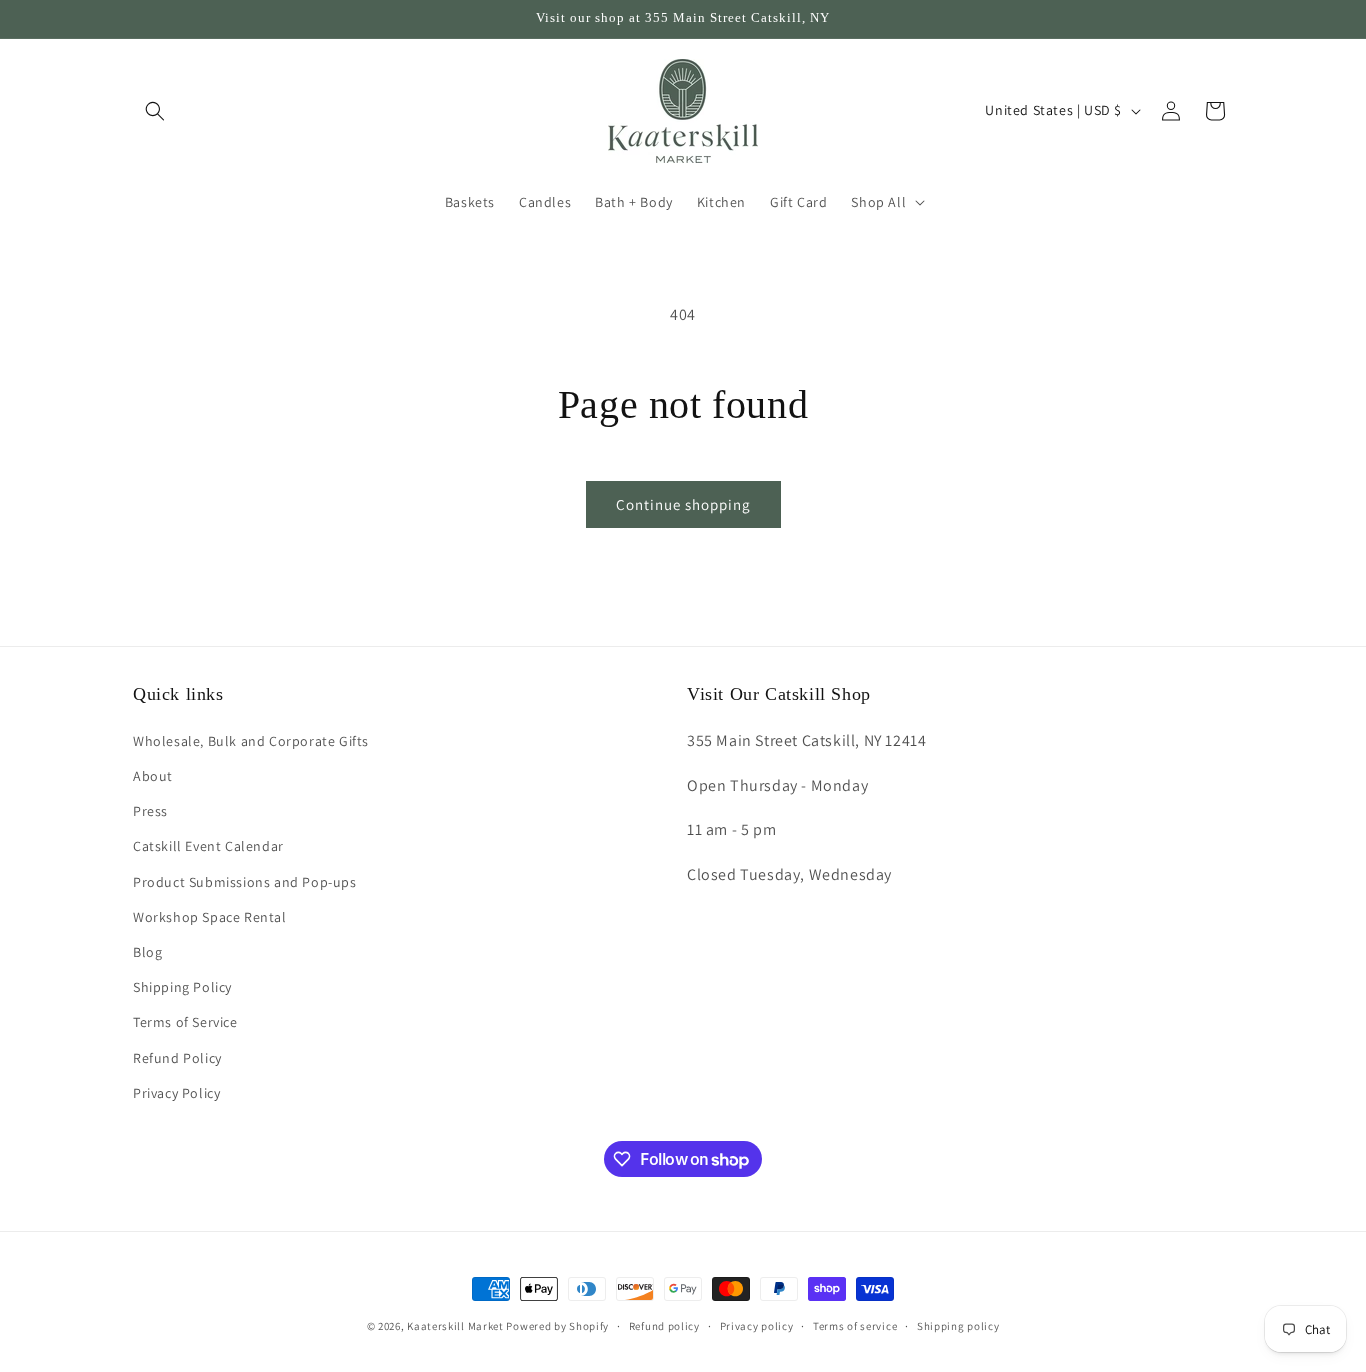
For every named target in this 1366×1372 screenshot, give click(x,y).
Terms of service (855, 1326)
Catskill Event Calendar (208, 846)
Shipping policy (958, 1326)
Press (150, 811)
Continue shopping (683, 504)
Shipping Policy (182, 987)
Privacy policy (757, 1326)
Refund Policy (177, 1058)
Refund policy (664, 1326)
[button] (155, 111)
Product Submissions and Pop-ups (245, 882)
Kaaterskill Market (455, 1326)
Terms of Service (185, 1022)
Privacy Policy (176, 1093)
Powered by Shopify (557, 1326)
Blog (147, 952)
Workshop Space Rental (210, 917)
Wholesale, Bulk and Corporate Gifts (251, 741)
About (153, 776)
